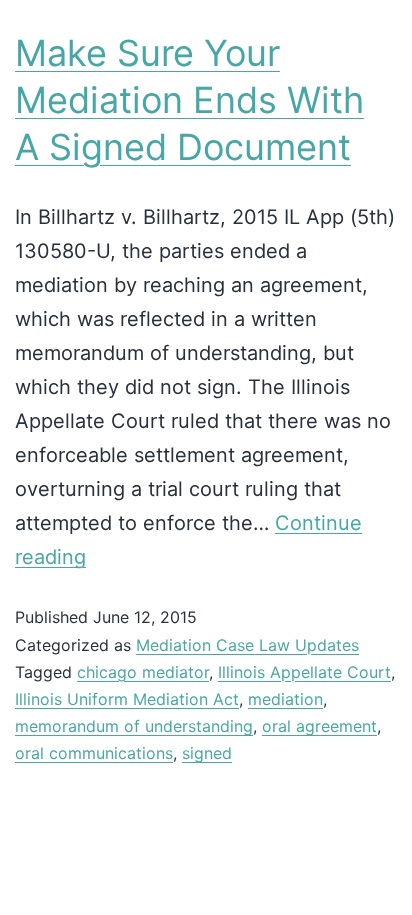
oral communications (94, 753)
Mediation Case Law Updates (247, 645)
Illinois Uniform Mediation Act (127, 699)
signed (207, 753)
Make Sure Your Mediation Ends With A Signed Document (189, 100)
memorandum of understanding (134, 726)
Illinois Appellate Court (304, 672)
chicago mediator (143, 672)
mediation (285, 699)
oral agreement (319, 726)
